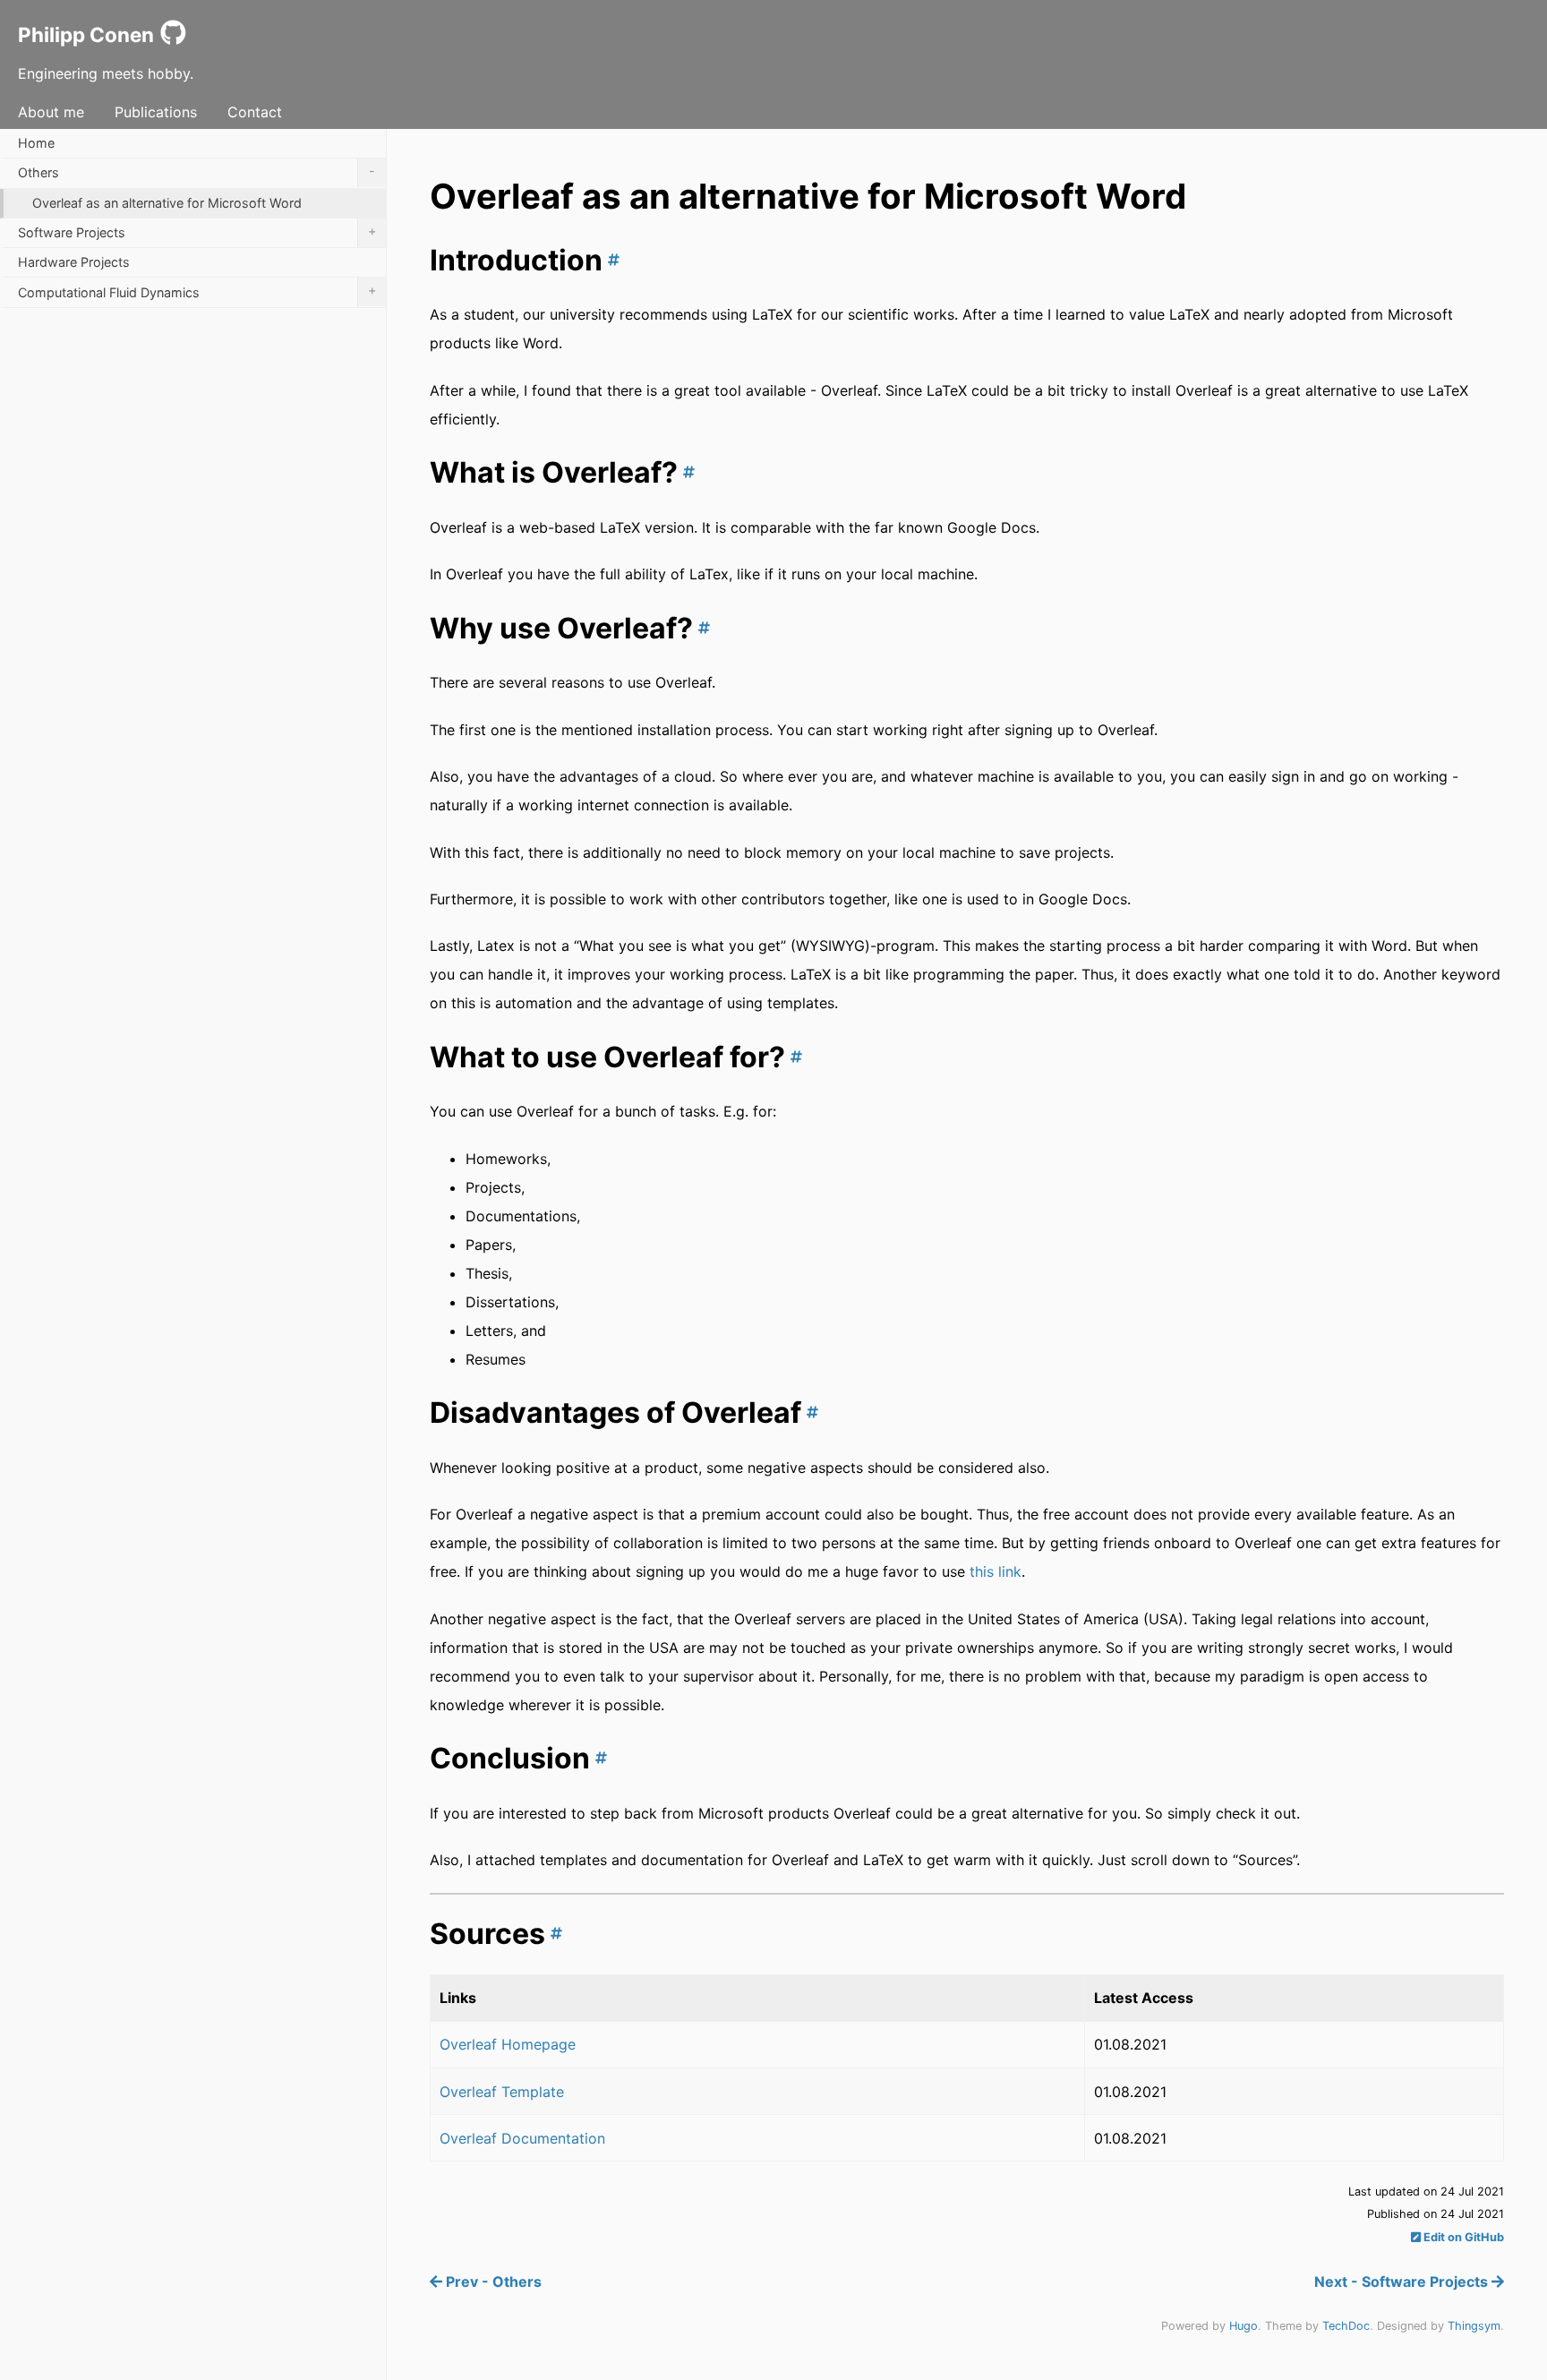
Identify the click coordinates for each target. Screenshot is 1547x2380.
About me (51, 112)
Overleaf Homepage (508, 2044)
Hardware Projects (74, 262)
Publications (156, 112)
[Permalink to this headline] (611, 260)
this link (996, 1571)
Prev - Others (492, 2282)
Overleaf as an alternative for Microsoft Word (167, 203)
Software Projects (197, 231)
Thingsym (1474, 2326)
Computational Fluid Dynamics (197, 291)
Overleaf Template (502, 2092)
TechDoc (1346, 2326)
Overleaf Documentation (522, 2138)
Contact (255, 112)
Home (36, 143)
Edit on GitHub (1462, 2237)
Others (197, 171)
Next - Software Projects (1403, 2282)
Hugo (1244, 2326)
